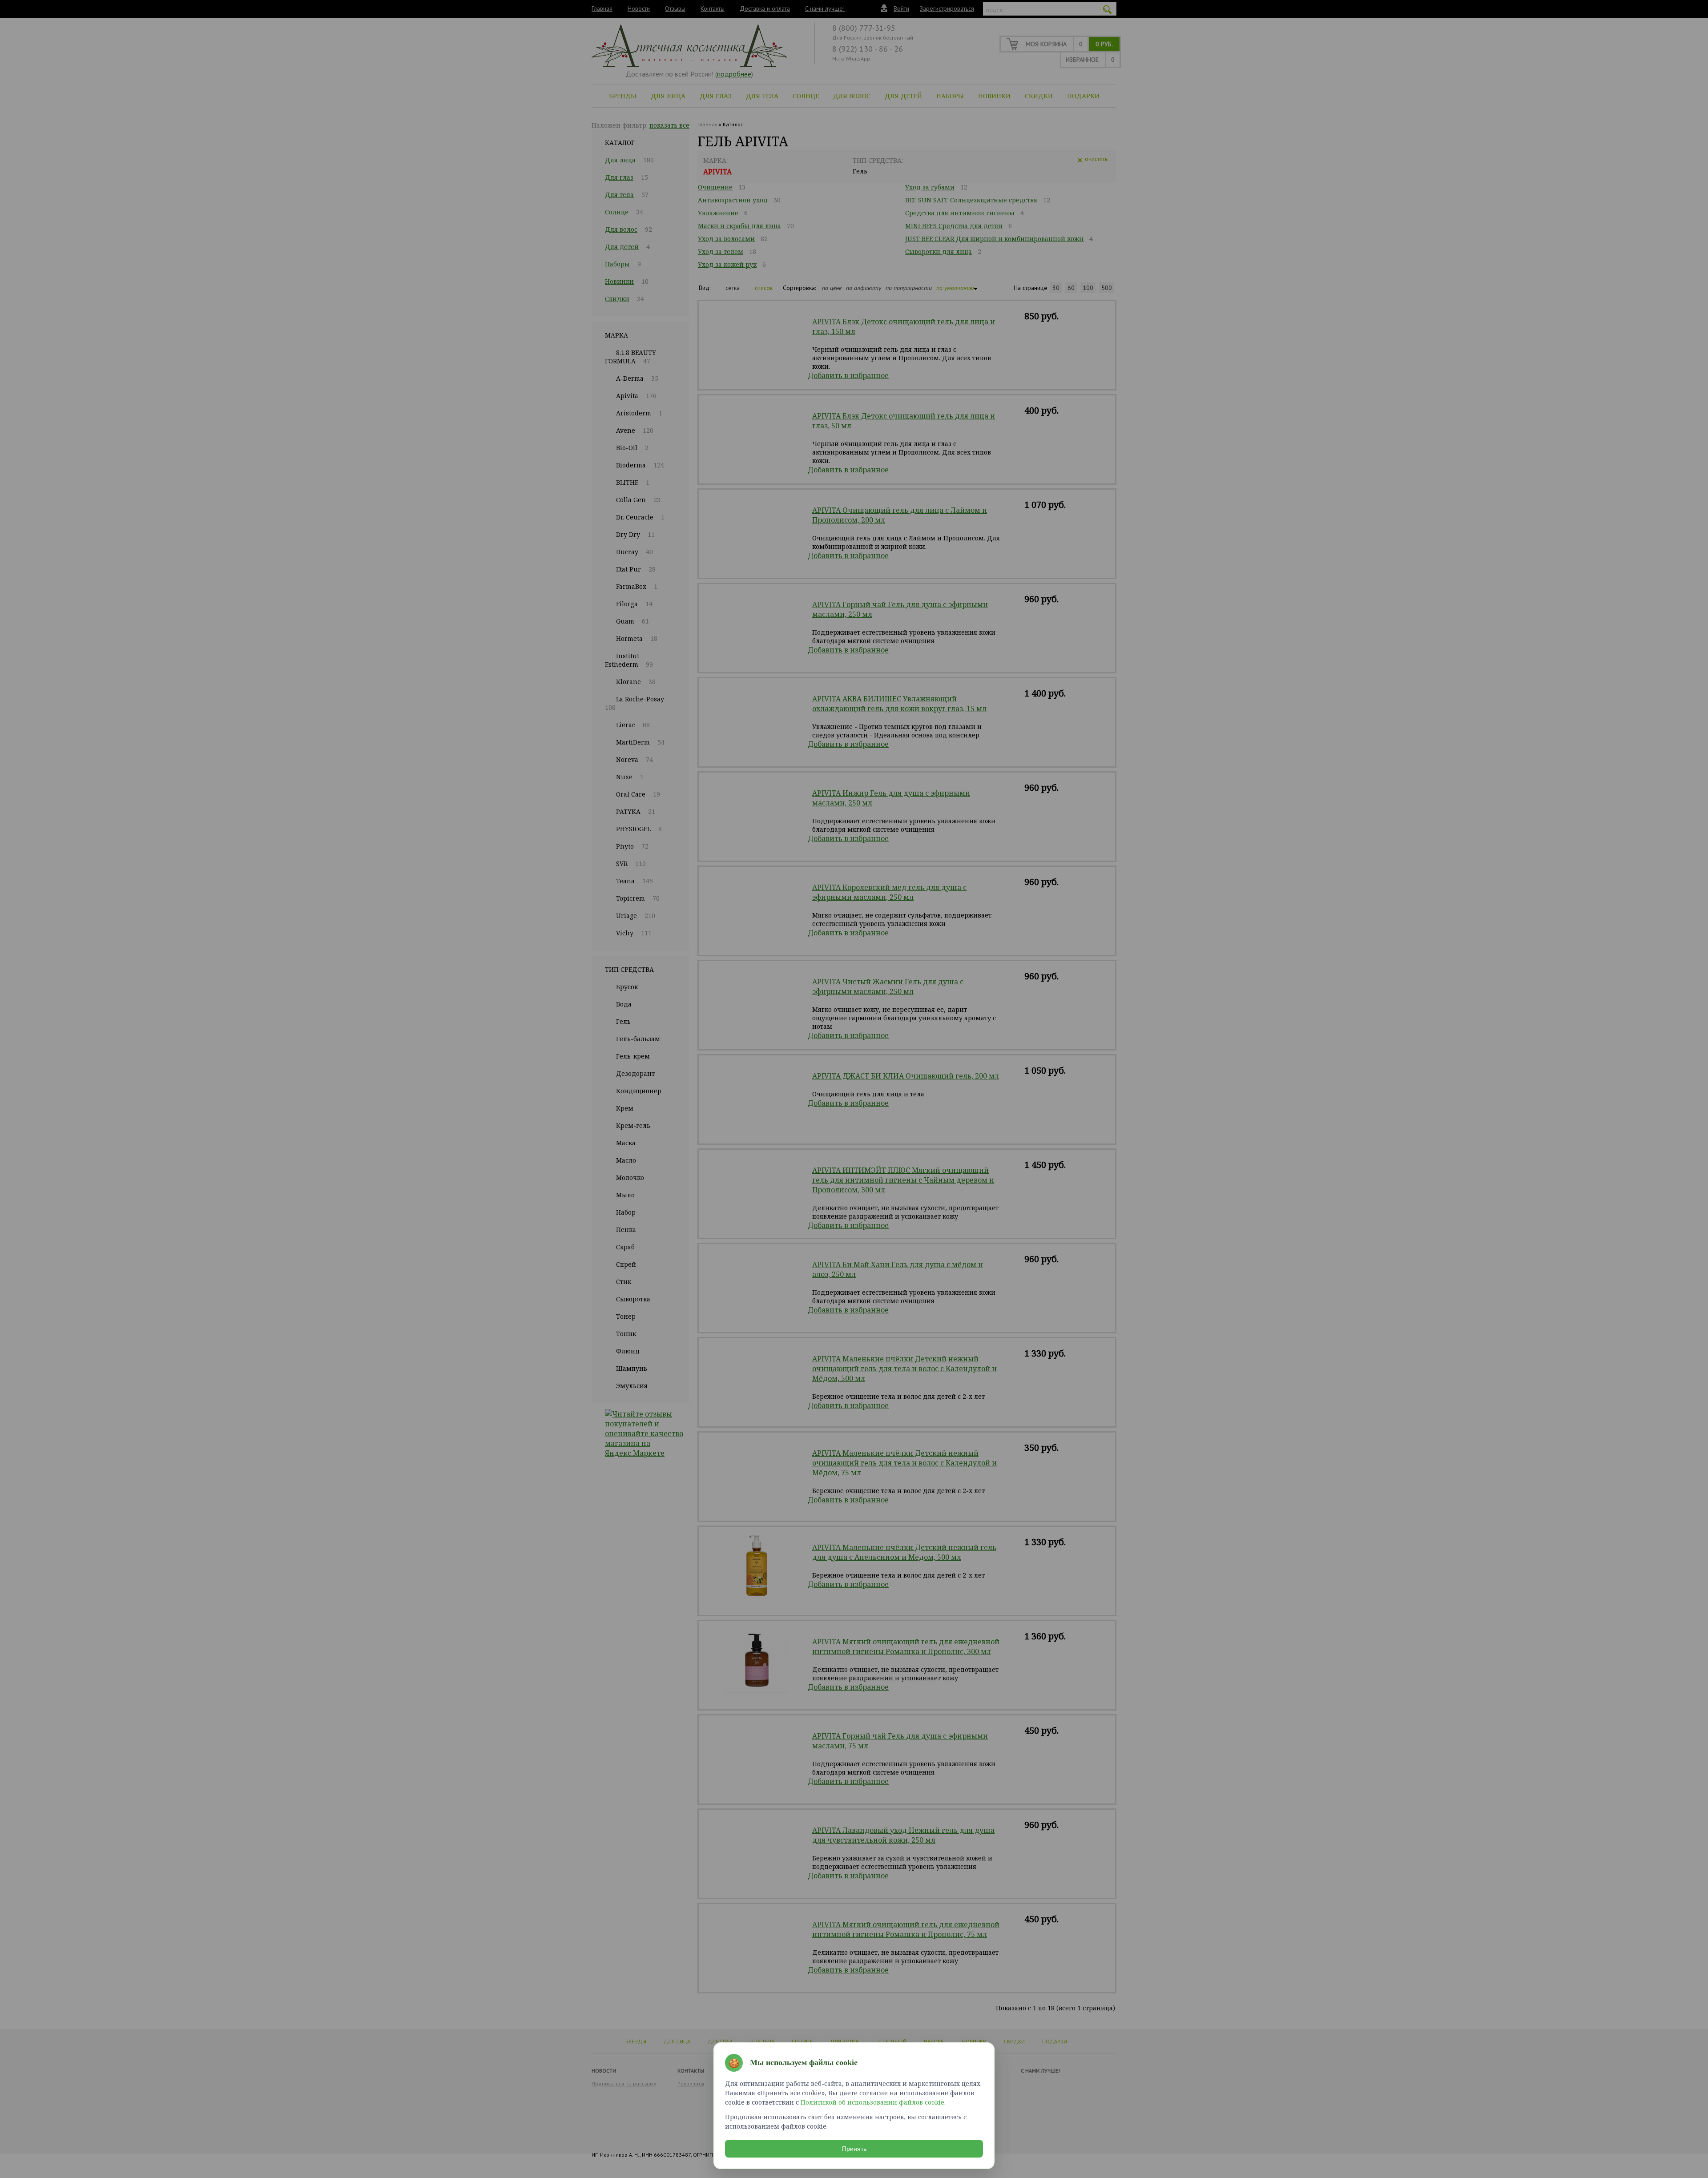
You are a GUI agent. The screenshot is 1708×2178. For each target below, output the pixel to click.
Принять (854, 2149)
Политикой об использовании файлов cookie (872, 2102)
